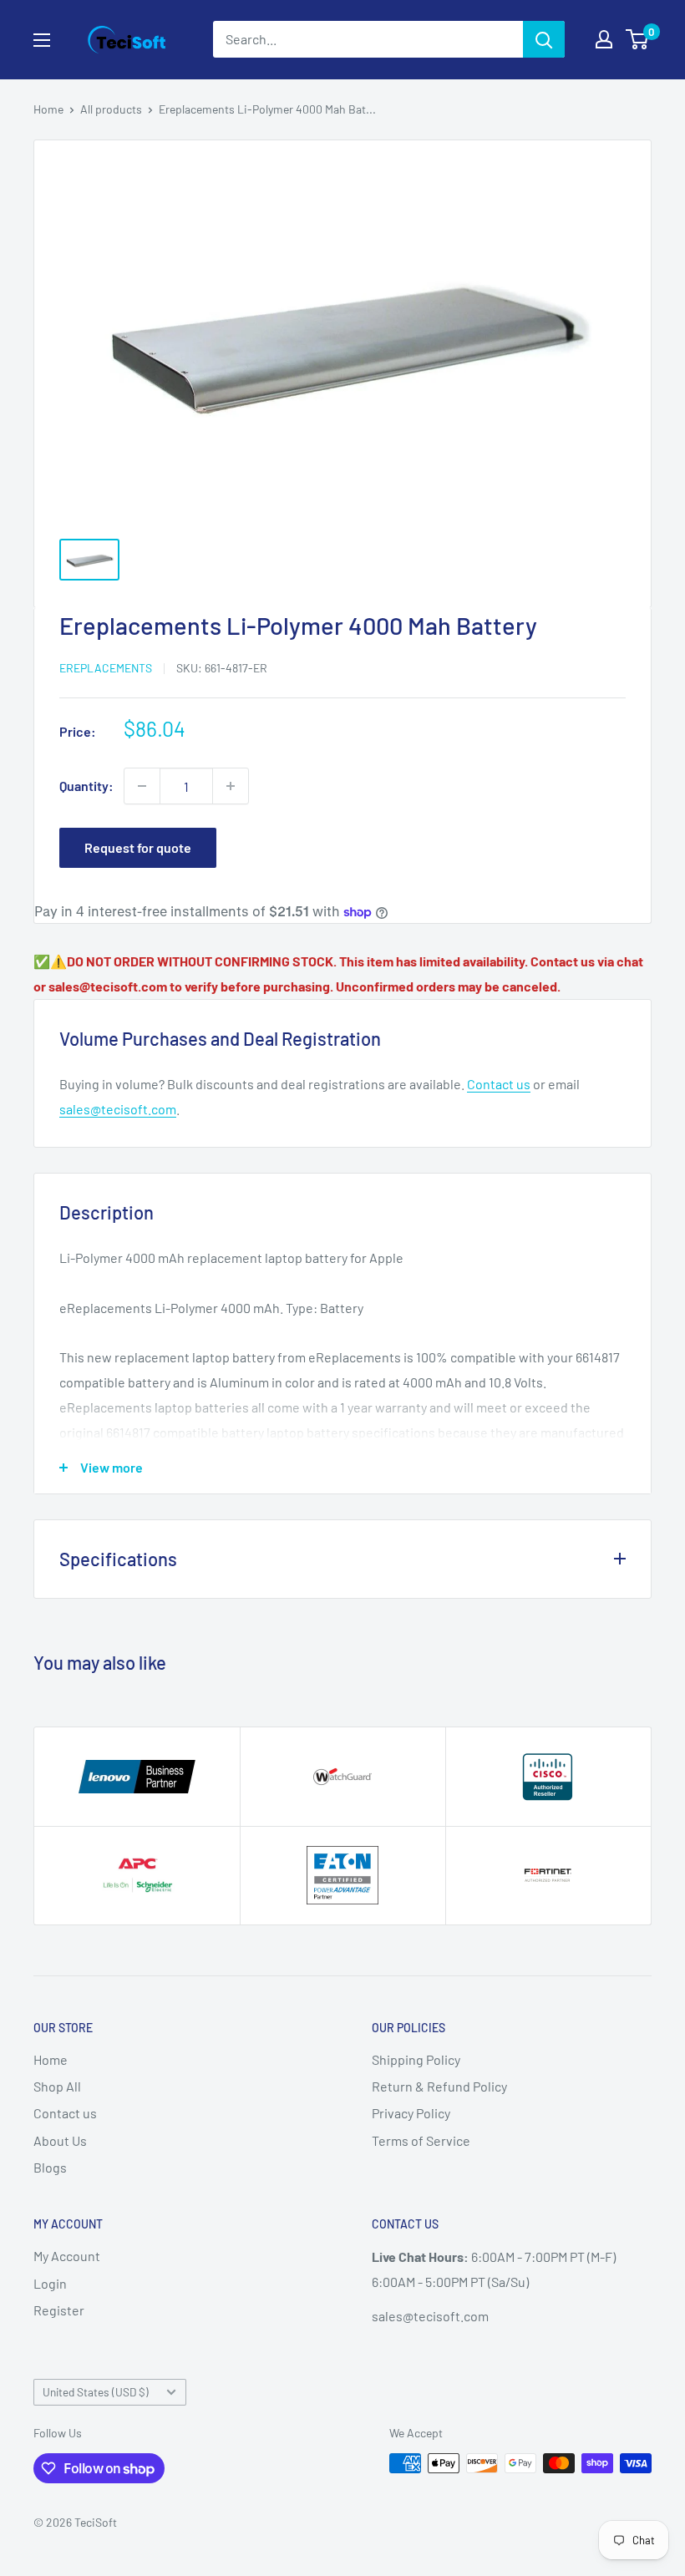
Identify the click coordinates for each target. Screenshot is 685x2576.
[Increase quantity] (231, 786)
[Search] (544, 39)
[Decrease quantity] (142, 786)
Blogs (50, 2167)
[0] (638, 39)
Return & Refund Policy (439, 2086)
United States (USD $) (96, 2392)
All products (111, 109)
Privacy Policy (411, 2113)
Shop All (57, 2086)
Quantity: (86, 786)
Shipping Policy (416, 2059)
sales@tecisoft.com (118, 1109)
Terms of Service (421, 2140)
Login (50, 2283)
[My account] (604, 39)
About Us (60, 2140)
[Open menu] (42, 40)
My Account (67, 2256)
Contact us (499, 1084)
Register (59, 2310)
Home (48, 109)
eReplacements (106, 668)
